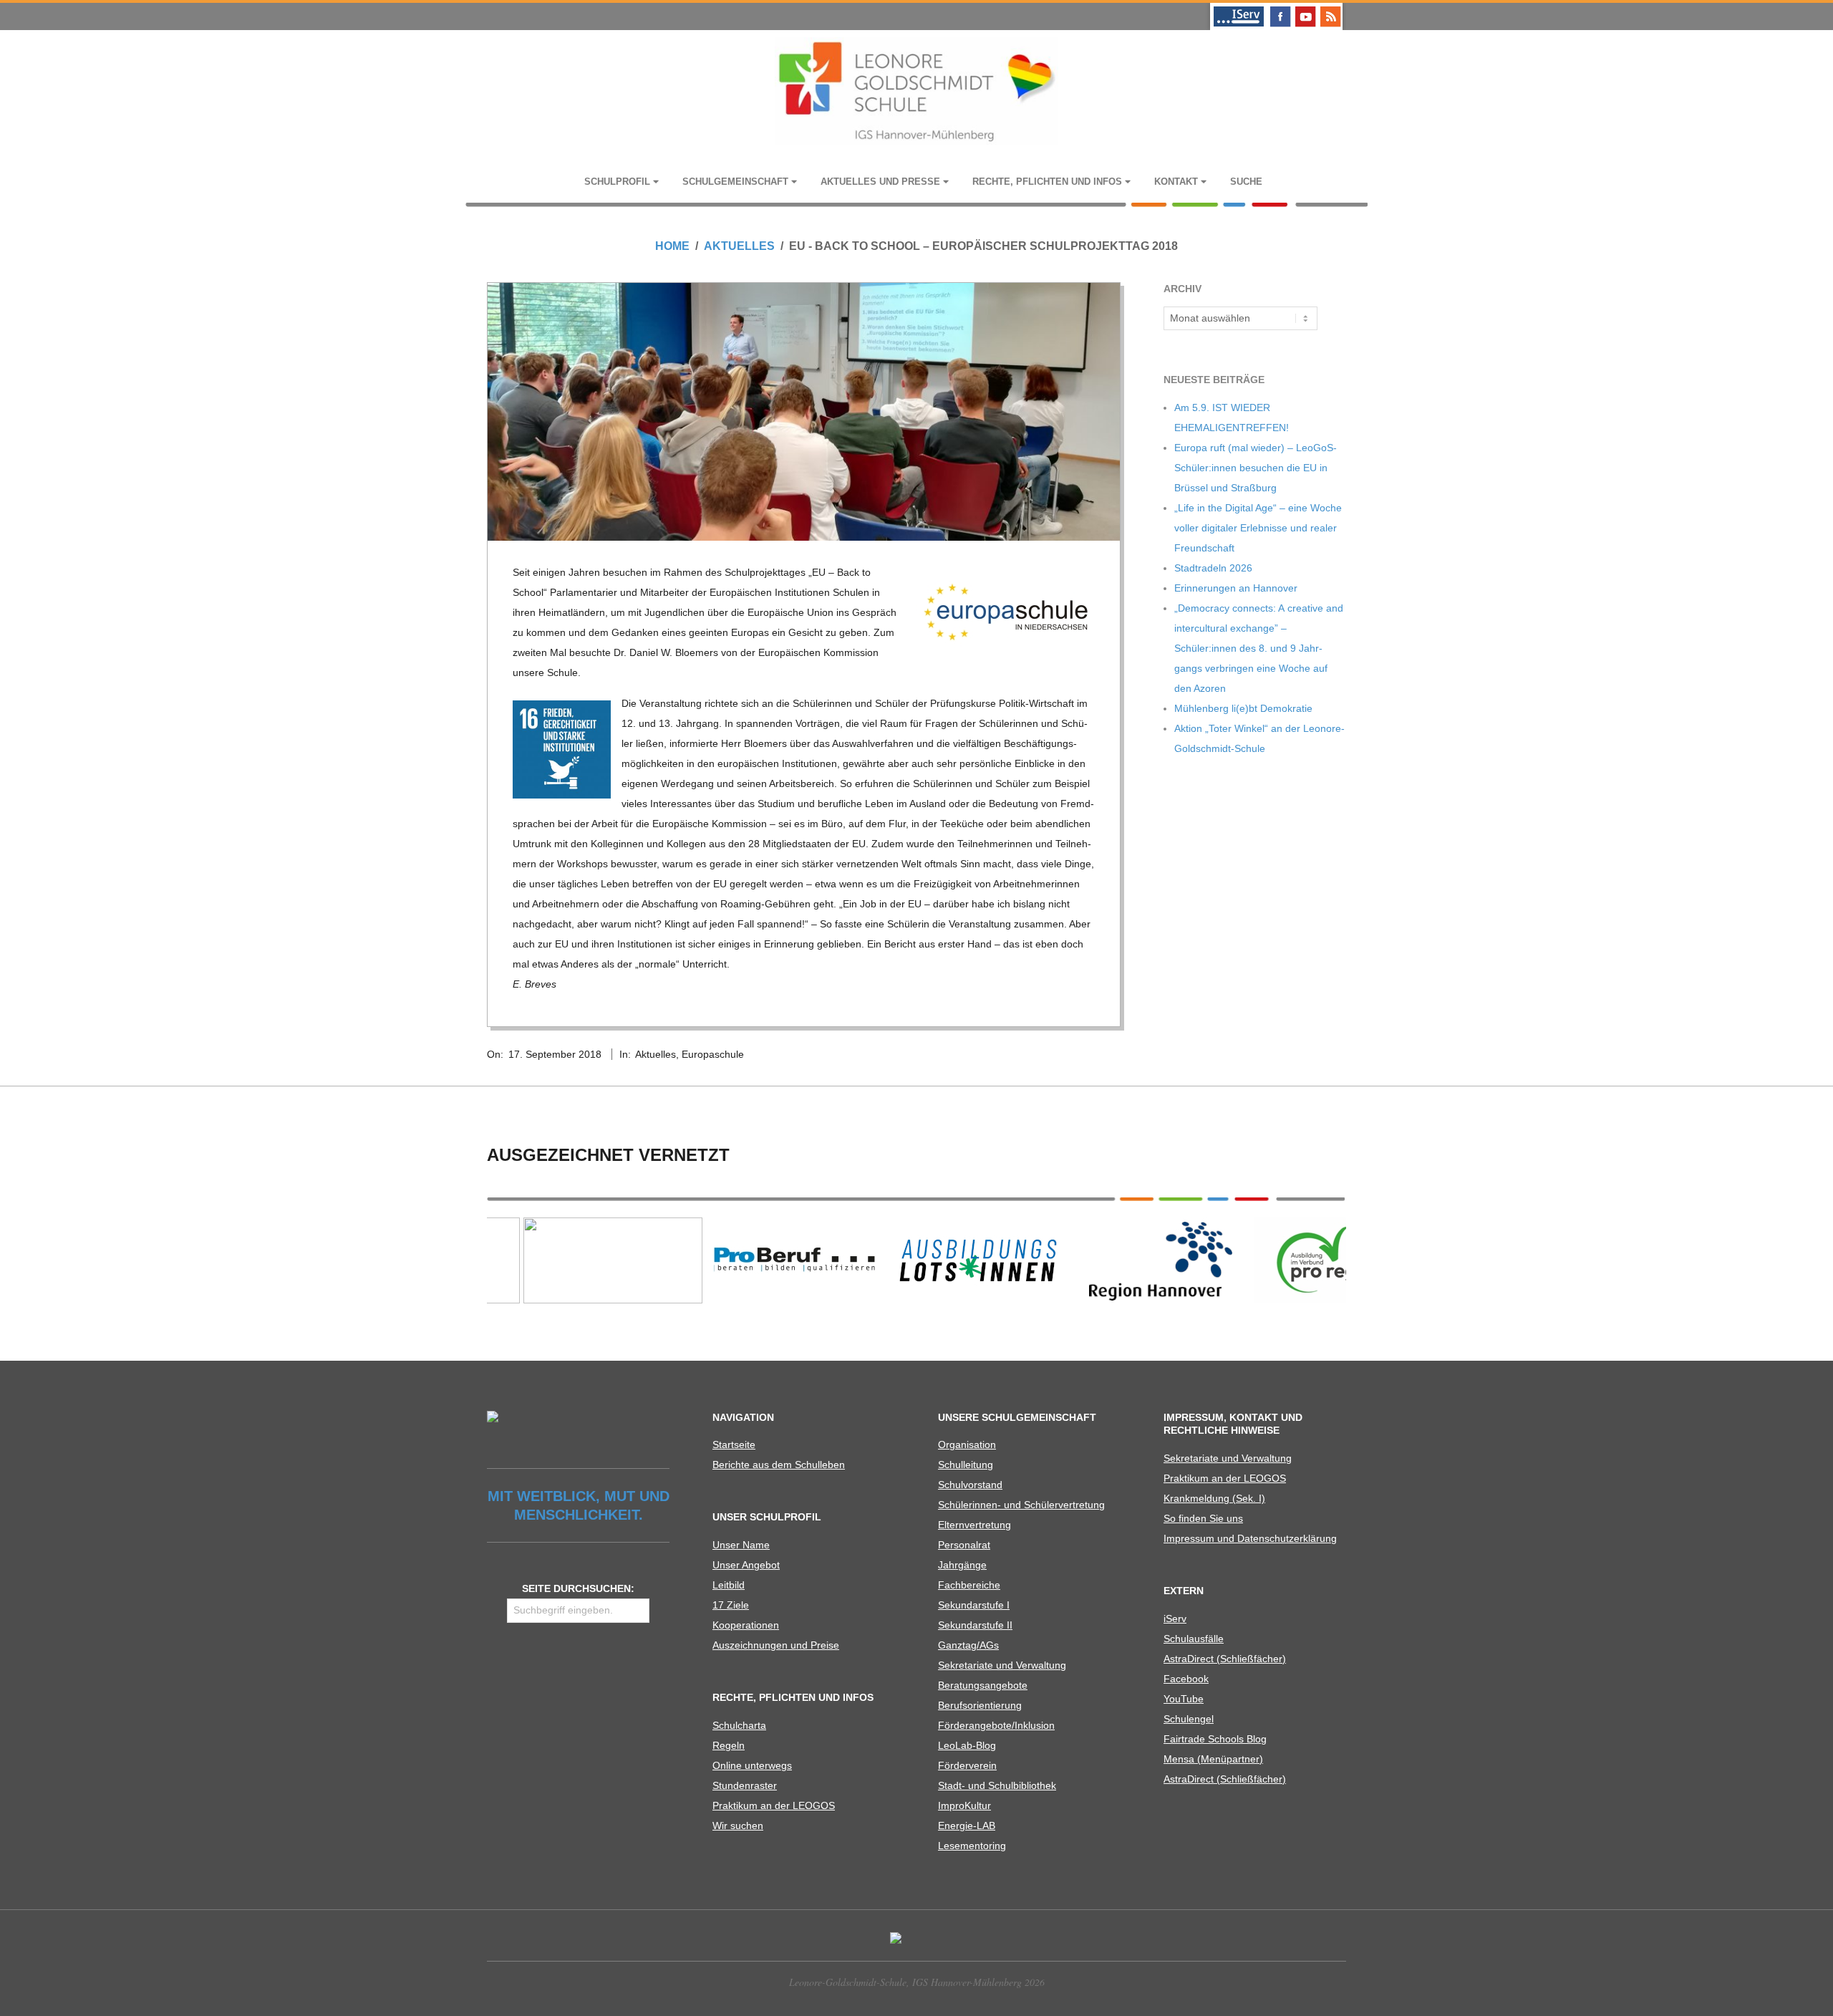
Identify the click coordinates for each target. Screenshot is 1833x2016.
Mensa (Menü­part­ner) (1213, 1759)
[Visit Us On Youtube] (1305, 9)
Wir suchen (738, 1826)
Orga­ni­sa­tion (967, 1445)
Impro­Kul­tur (964, 1805)
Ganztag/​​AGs (968, 1645)
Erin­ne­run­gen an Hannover (1236, 588)
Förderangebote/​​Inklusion (996, 1725)
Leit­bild (729, 1585)
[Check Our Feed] (1330, 9)
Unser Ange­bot (746, 1565)
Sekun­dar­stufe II (975, 1625)
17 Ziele (731, 1605)
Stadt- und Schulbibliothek (997, 1785)
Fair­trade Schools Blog (1215, 1739)
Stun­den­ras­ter (745, 1785)
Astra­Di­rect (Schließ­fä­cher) (1225, 1659)
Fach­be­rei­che (969, 1585)
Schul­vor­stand (970, 1485)
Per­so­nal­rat (964, 1545)
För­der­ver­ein (967, 1765)
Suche (1246, 182)
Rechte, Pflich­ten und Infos (1047, 182)
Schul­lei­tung (966, 1465)
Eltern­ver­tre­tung (974, 1525)
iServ (1175, 1619)
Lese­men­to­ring (972, 1846)
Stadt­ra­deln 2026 (1213, 568)
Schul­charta (739, 1725)
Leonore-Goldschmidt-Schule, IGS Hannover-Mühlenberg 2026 (917, 1982)
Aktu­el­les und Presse (880, 182)
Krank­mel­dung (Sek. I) (1214, 1498)
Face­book (1186, 1679)
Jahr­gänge (962, 1565)
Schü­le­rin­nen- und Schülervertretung (1021, 1505)
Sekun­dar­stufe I (974, 1605)
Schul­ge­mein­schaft (735, 182)
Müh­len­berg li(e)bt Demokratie (1243, 708)
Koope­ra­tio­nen (746, 1625)
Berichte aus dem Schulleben (779, 1465)
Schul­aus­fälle (1194, 1639)
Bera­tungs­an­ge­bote (983, 1685)
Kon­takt (1176, 182)
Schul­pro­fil (617, 182)
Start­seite (734, 1445)
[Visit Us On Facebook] (1280, 9)
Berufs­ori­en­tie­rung (980, 1705)
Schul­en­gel (1189, 1719)
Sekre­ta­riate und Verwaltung (1002, 1665)
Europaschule (713, 1054)
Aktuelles (656, 1054)
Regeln (729, 1745)
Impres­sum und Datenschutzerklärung (1250, 1538)
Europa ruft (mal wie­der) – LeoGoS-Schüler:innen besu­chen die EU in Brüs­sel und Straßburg (1256, 468)
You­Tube (1184, 1699)
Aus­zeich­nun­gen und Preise (776, 1645)
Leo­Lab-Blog (967, 1745)
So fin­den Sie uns (1203, 1518)
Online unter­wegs (752, 1765)
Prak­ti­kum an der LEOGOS (774, 1805)
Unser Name (741, 1545)
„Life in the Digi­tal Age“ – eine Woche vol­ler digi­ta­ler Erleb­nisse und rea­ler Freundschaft (1258, 528)
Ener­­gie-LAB (967, 1826)
